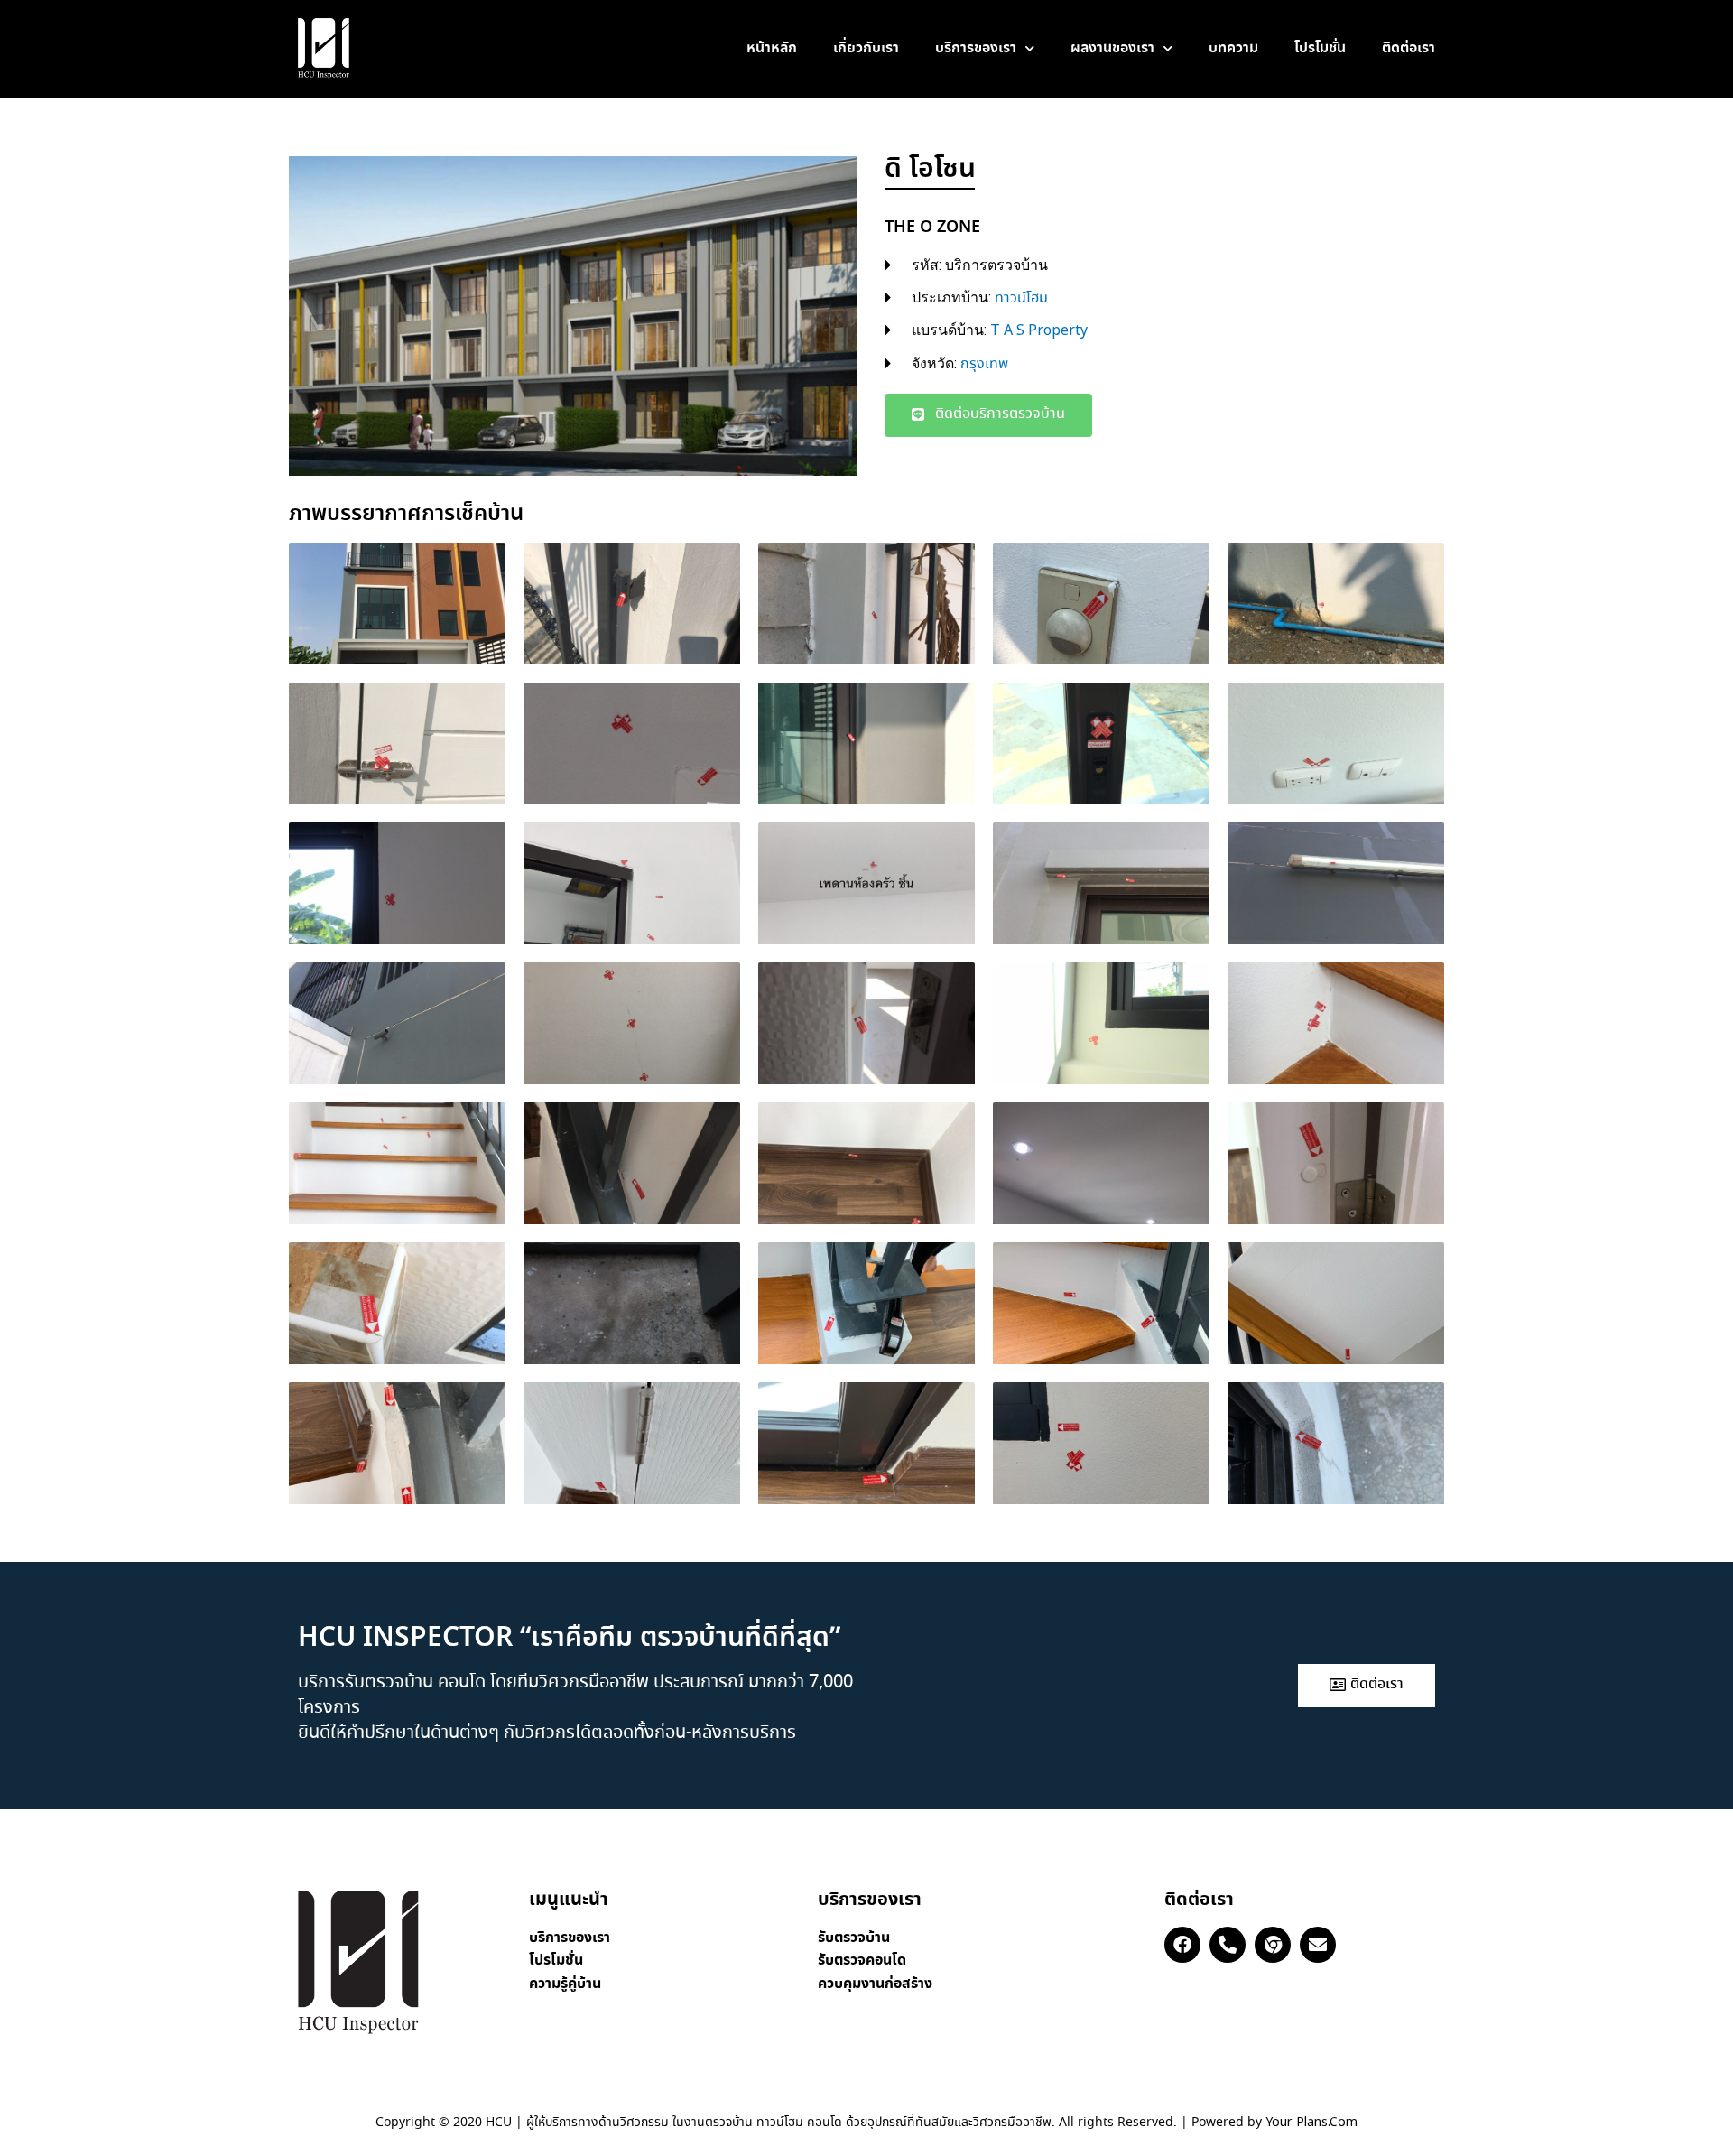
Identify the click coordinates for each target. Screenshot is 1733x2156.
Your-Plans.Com (1311, 2123)
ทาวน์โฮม (1021, 298)
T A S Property (1039, 331)
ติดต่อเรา (1409, 48)
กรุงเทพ (984, 364)
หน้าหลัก (772, 48)
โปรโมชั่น (1320, 48)
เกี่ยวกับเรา (866, 48)
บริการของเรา (976, 48)
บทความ (1233, 48)
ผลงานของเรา (1112, 48)
